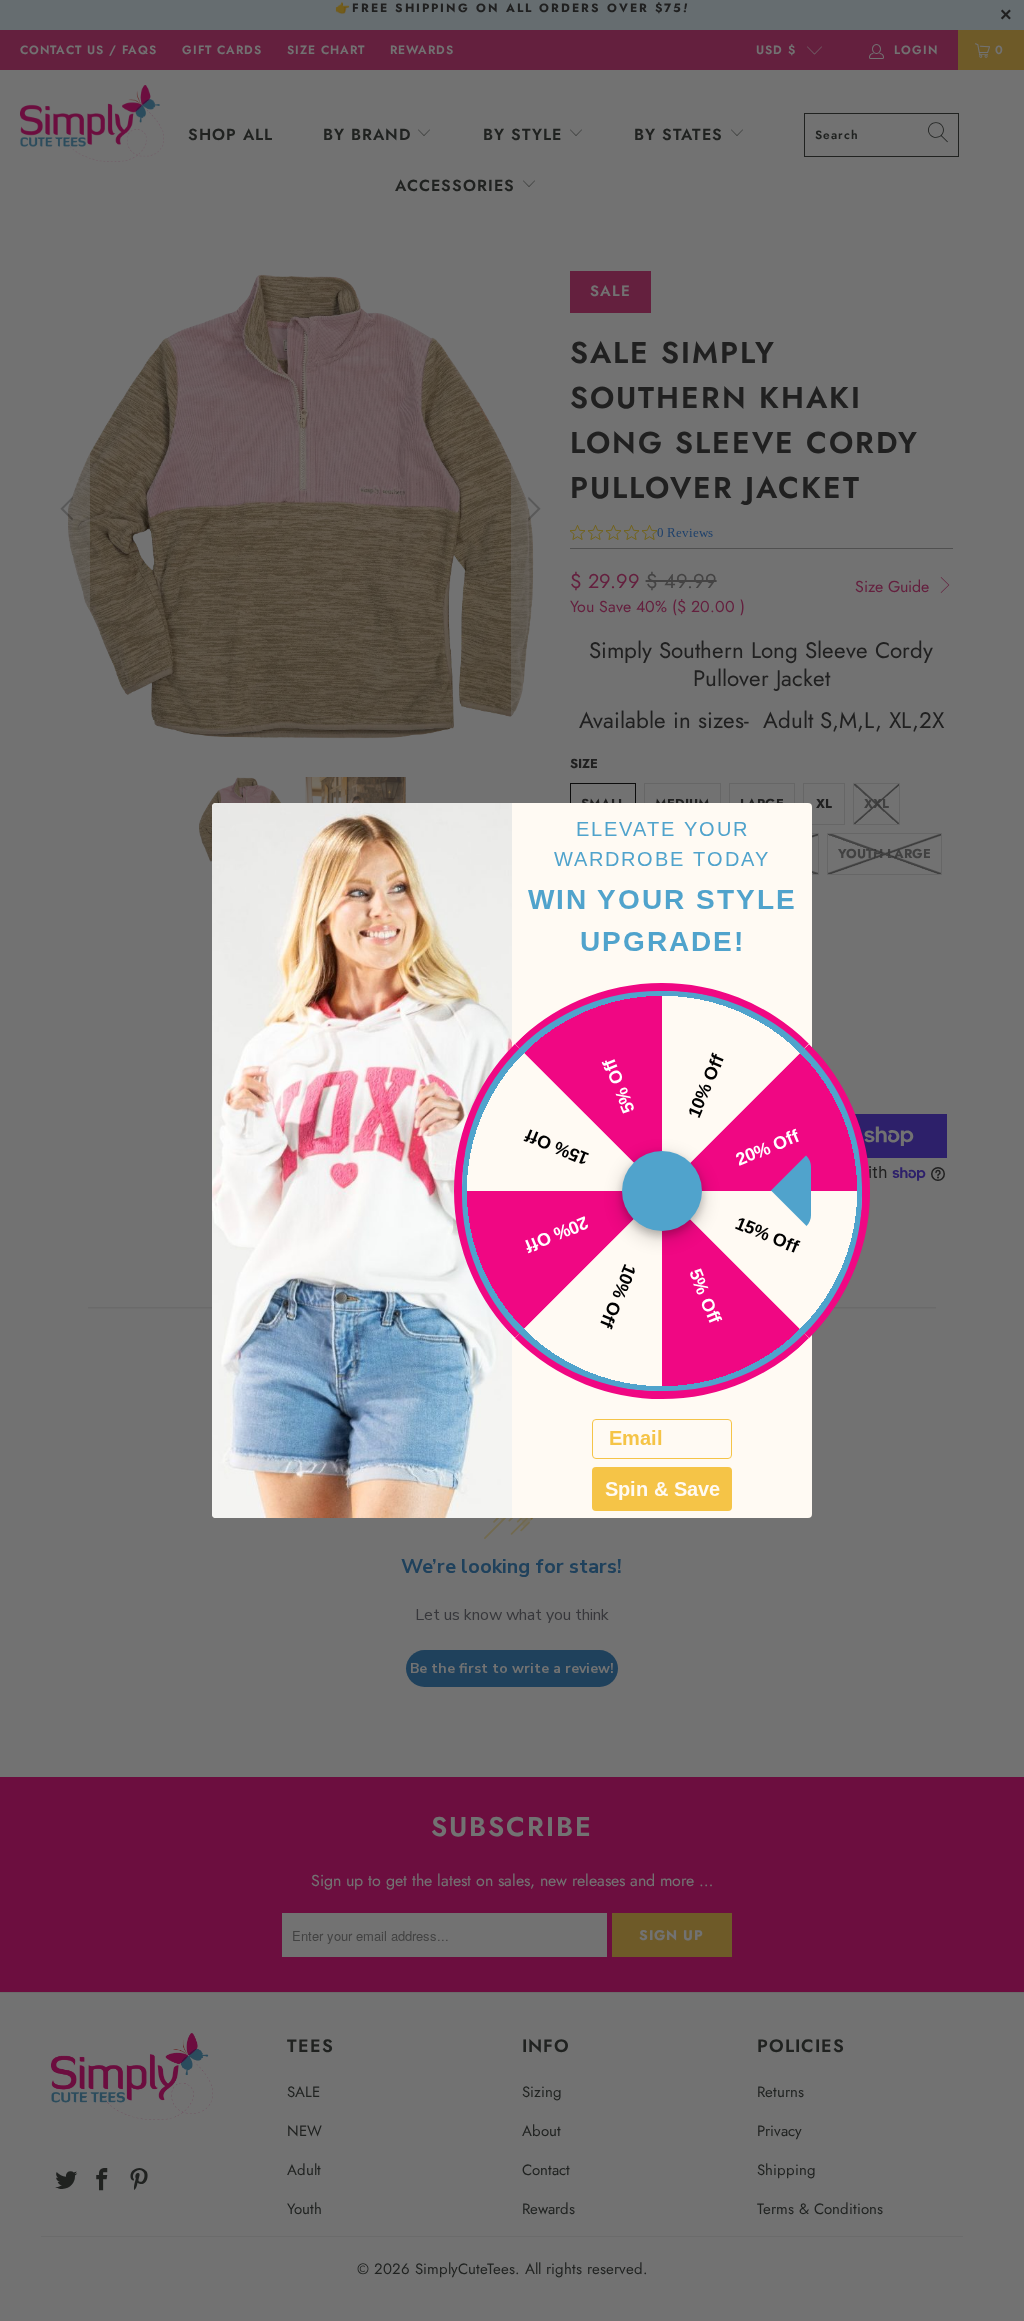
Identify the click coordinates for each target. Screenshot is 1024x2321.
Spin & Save (662, 1489)
